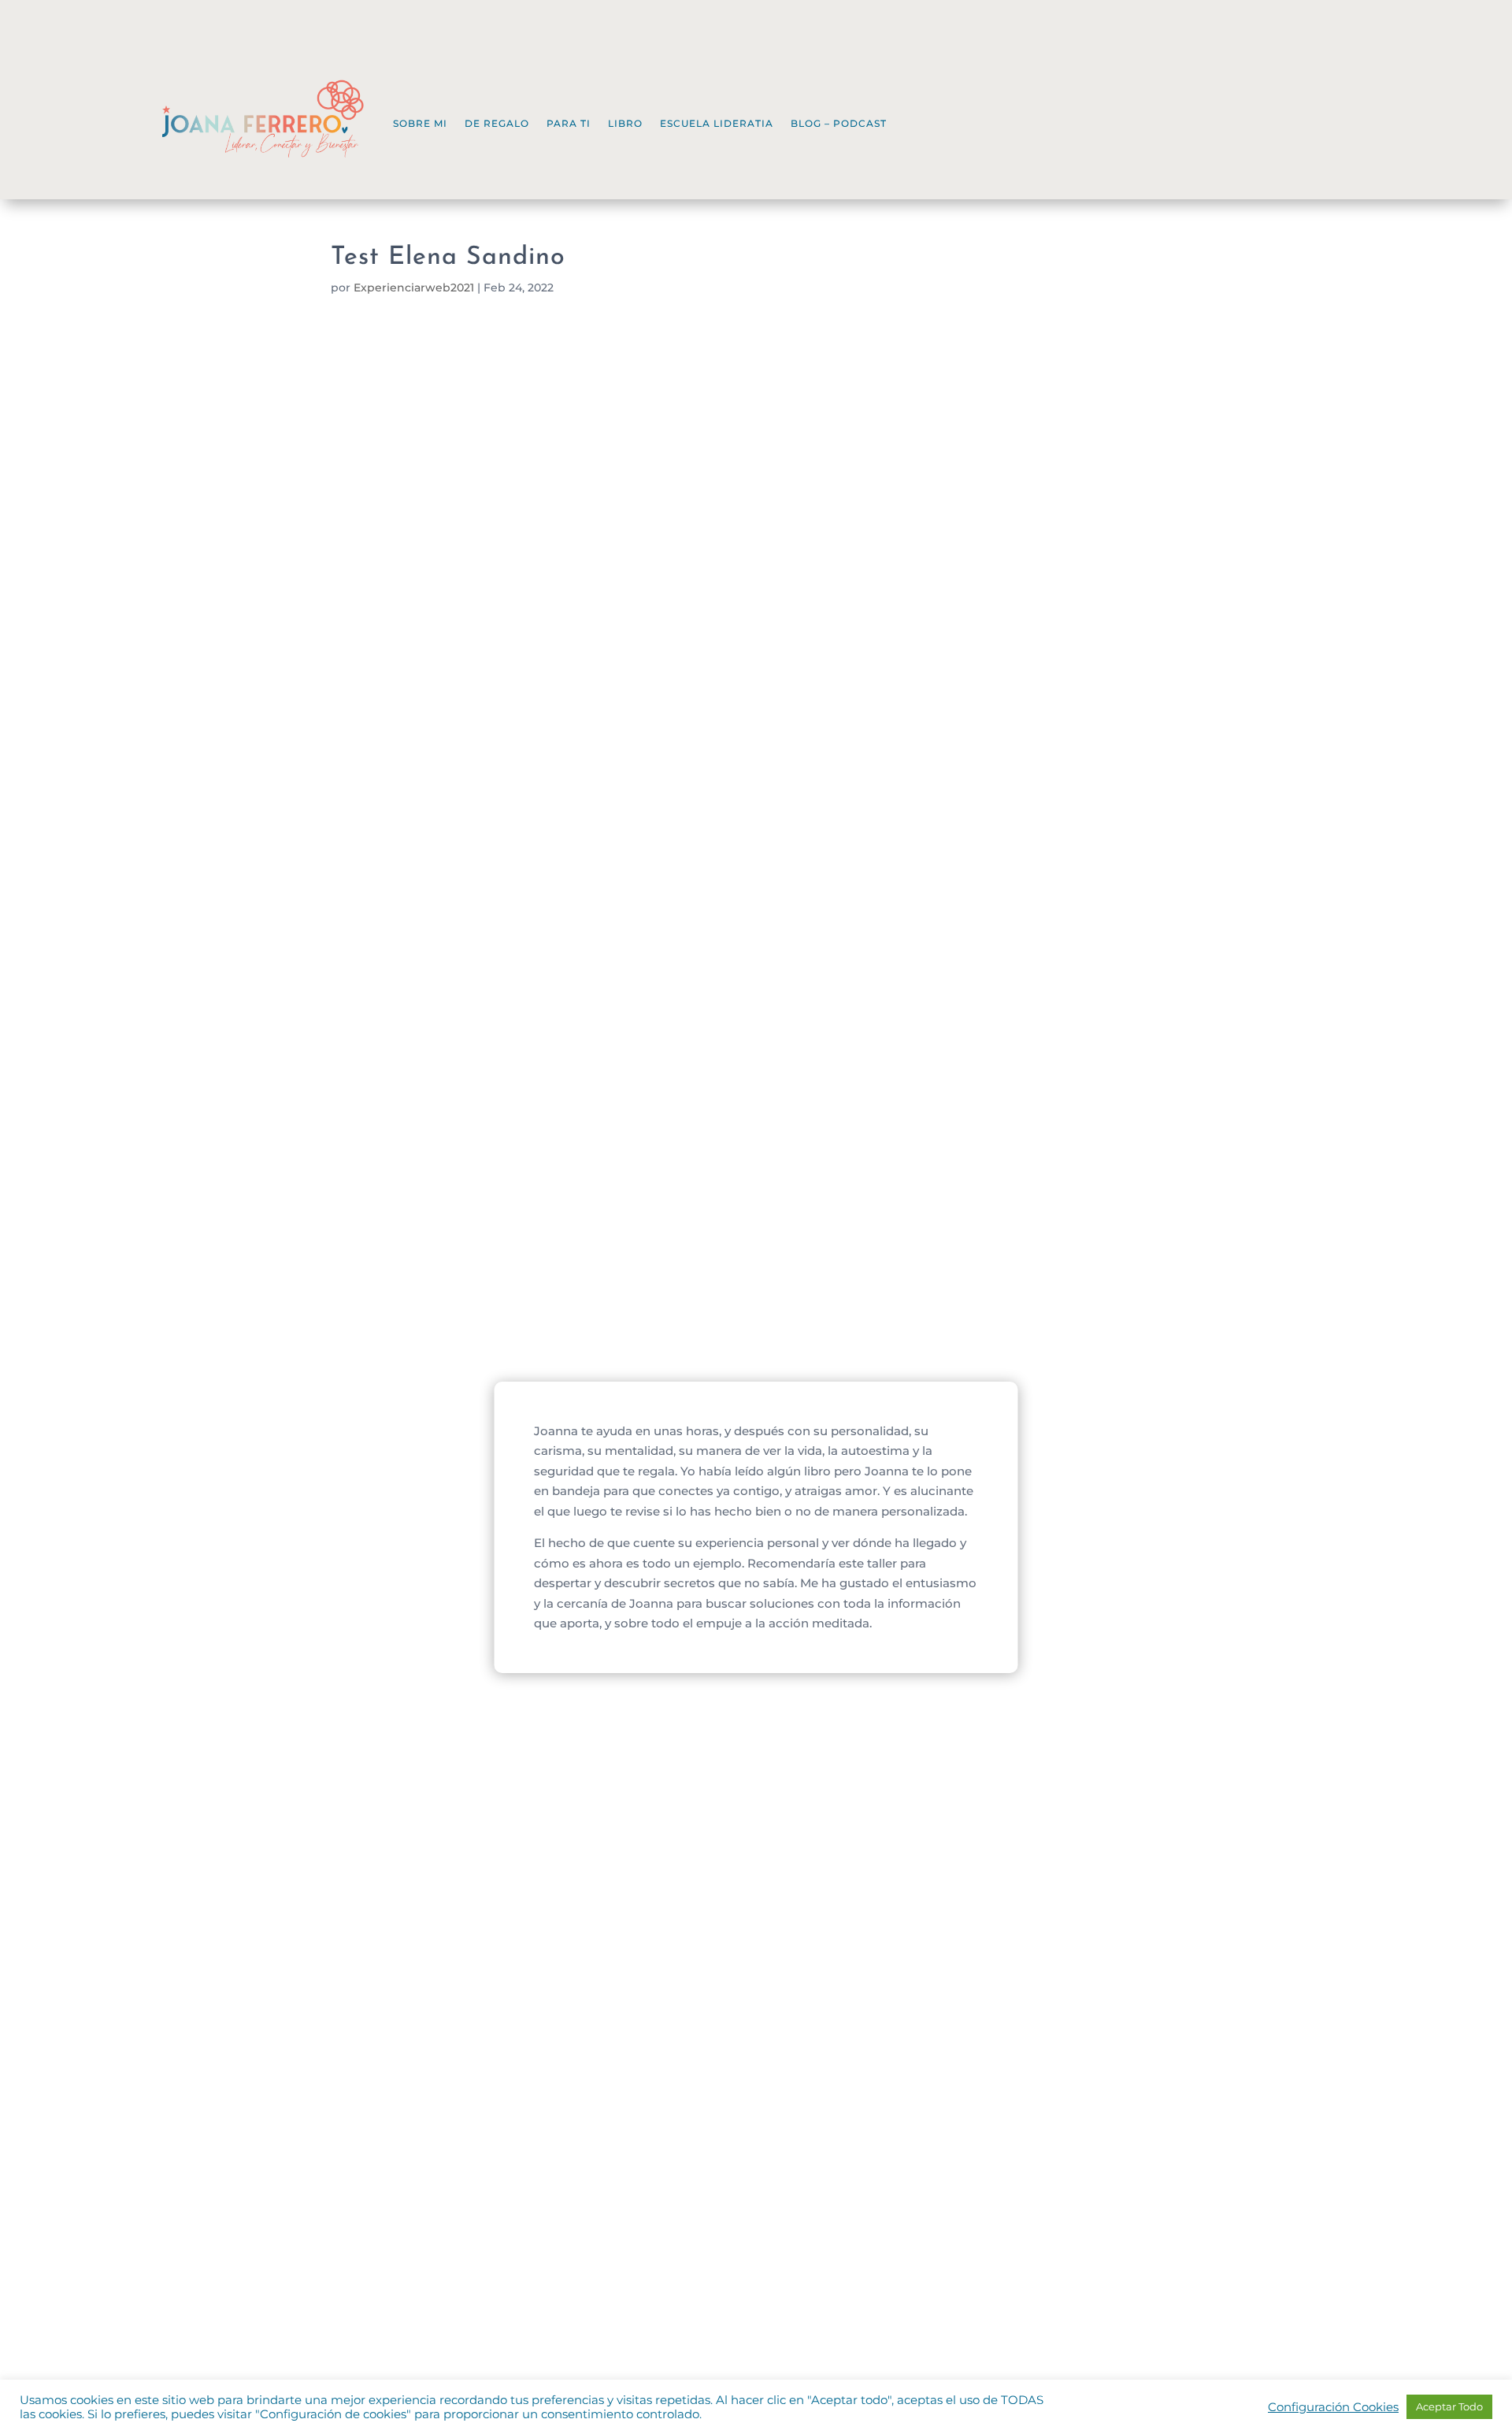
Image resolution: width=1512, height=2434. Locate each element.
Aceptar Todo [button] (1449, 2406)
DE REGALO (497, 123)
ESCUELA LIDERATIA (717, 123)
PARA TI (569, 123)
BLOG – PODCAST (839, 123)
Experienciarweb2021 (414, 288)
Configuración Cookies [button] (1333, 2407)
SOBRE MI (420, 123)
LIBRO (625, 123)
